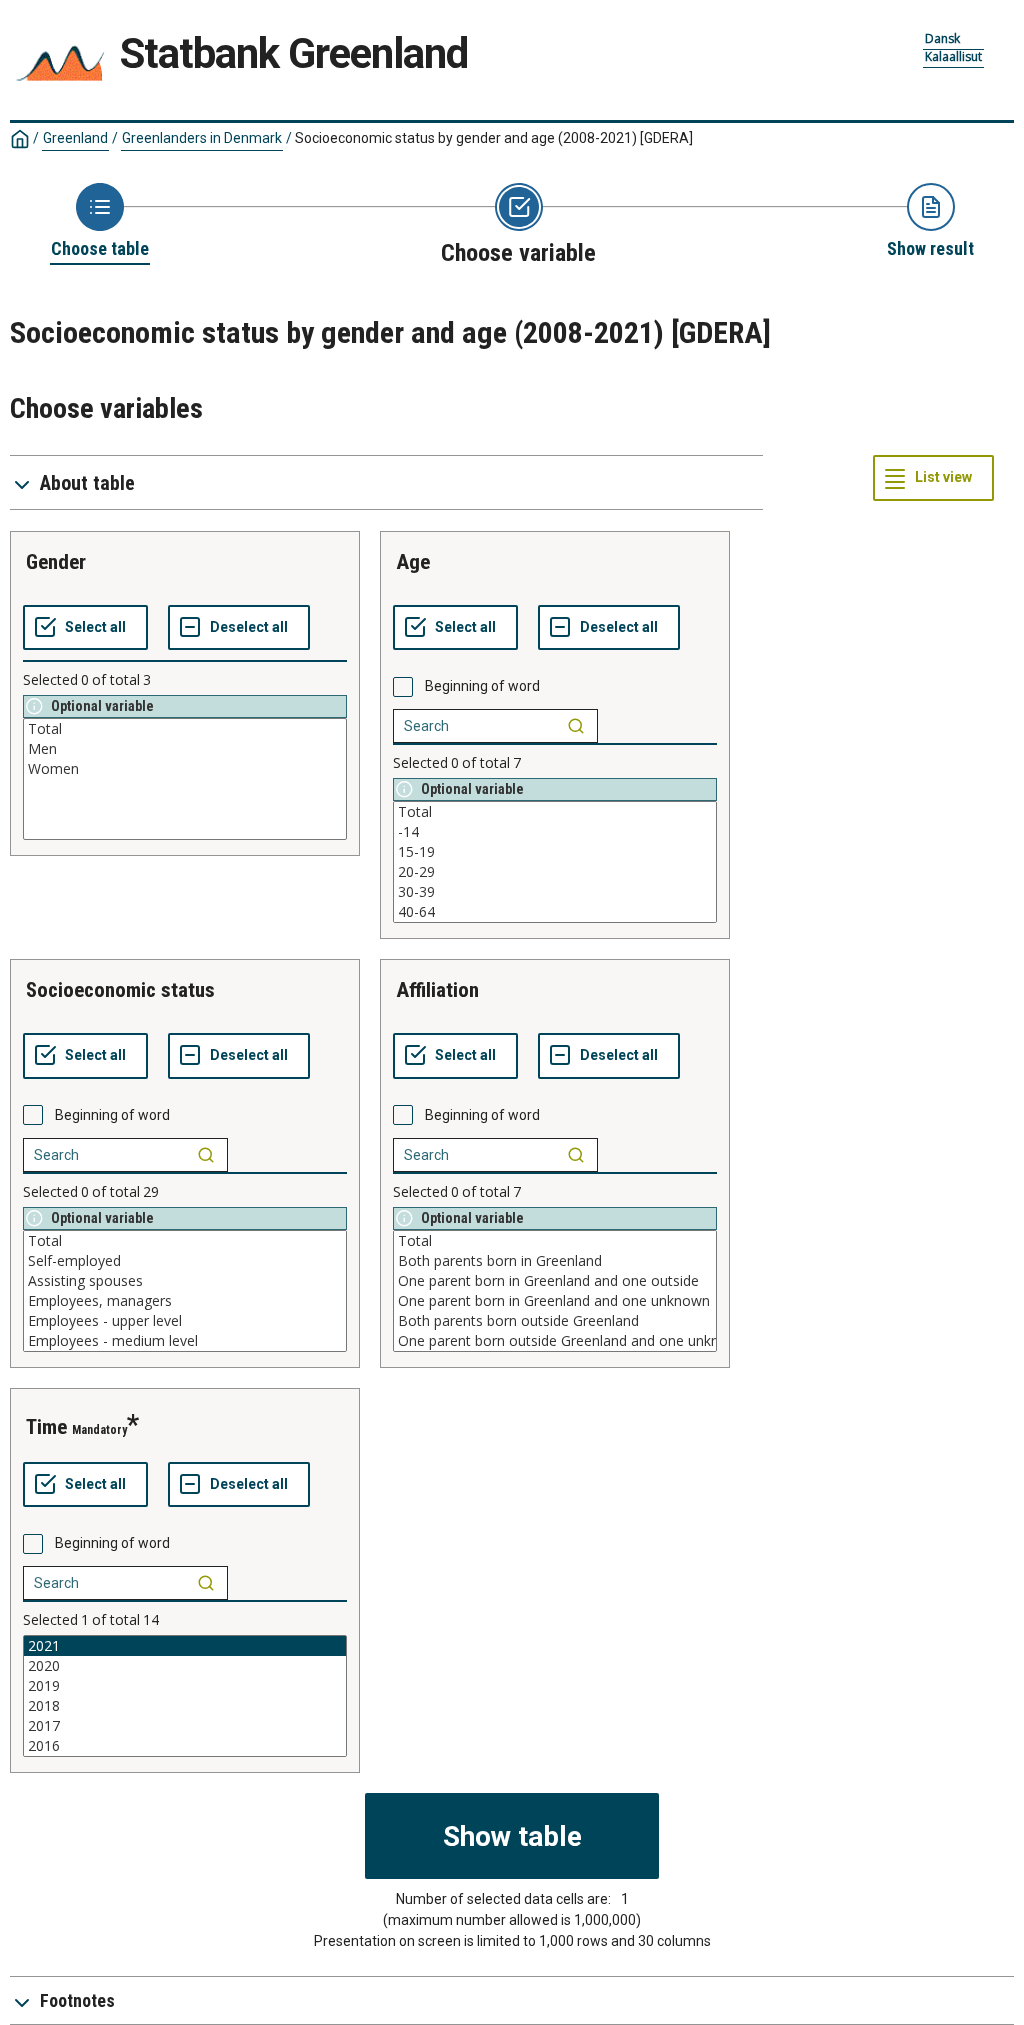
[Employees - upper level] (185, 1321)
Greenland (75, 138)
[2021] (185, 1646)
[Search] (576, 726)
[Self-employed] (185, 1261)
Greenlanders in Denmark (202, 138)
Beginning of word (482, 686)
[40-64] (555, 912)
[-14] (555, 832)
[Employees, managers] (185, 1301)
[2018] (185, 1706)
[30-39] (555, 892)
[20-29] (555, 872)
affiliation (437, 990)
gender (56, 562)
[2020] (185, 1666)
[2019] (185, 1686)
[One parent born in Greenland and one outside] (555, 1281)
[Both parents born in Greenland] (555, 1261)
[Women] (185, 769)
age (413, 562)
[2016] (185, 1746)
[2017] (185, 1726)
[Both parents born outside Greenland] (555, 1321)
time (46, 1427)
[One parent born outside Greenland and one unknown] (555, 1341)
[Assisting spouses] (185, 1281)
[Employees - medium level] (185, 1341)
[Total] (185, 729)
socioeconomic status (120, 990)
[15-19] (555, 852)
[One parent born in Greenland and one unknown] (555, 1301)
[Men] (185, 749)
